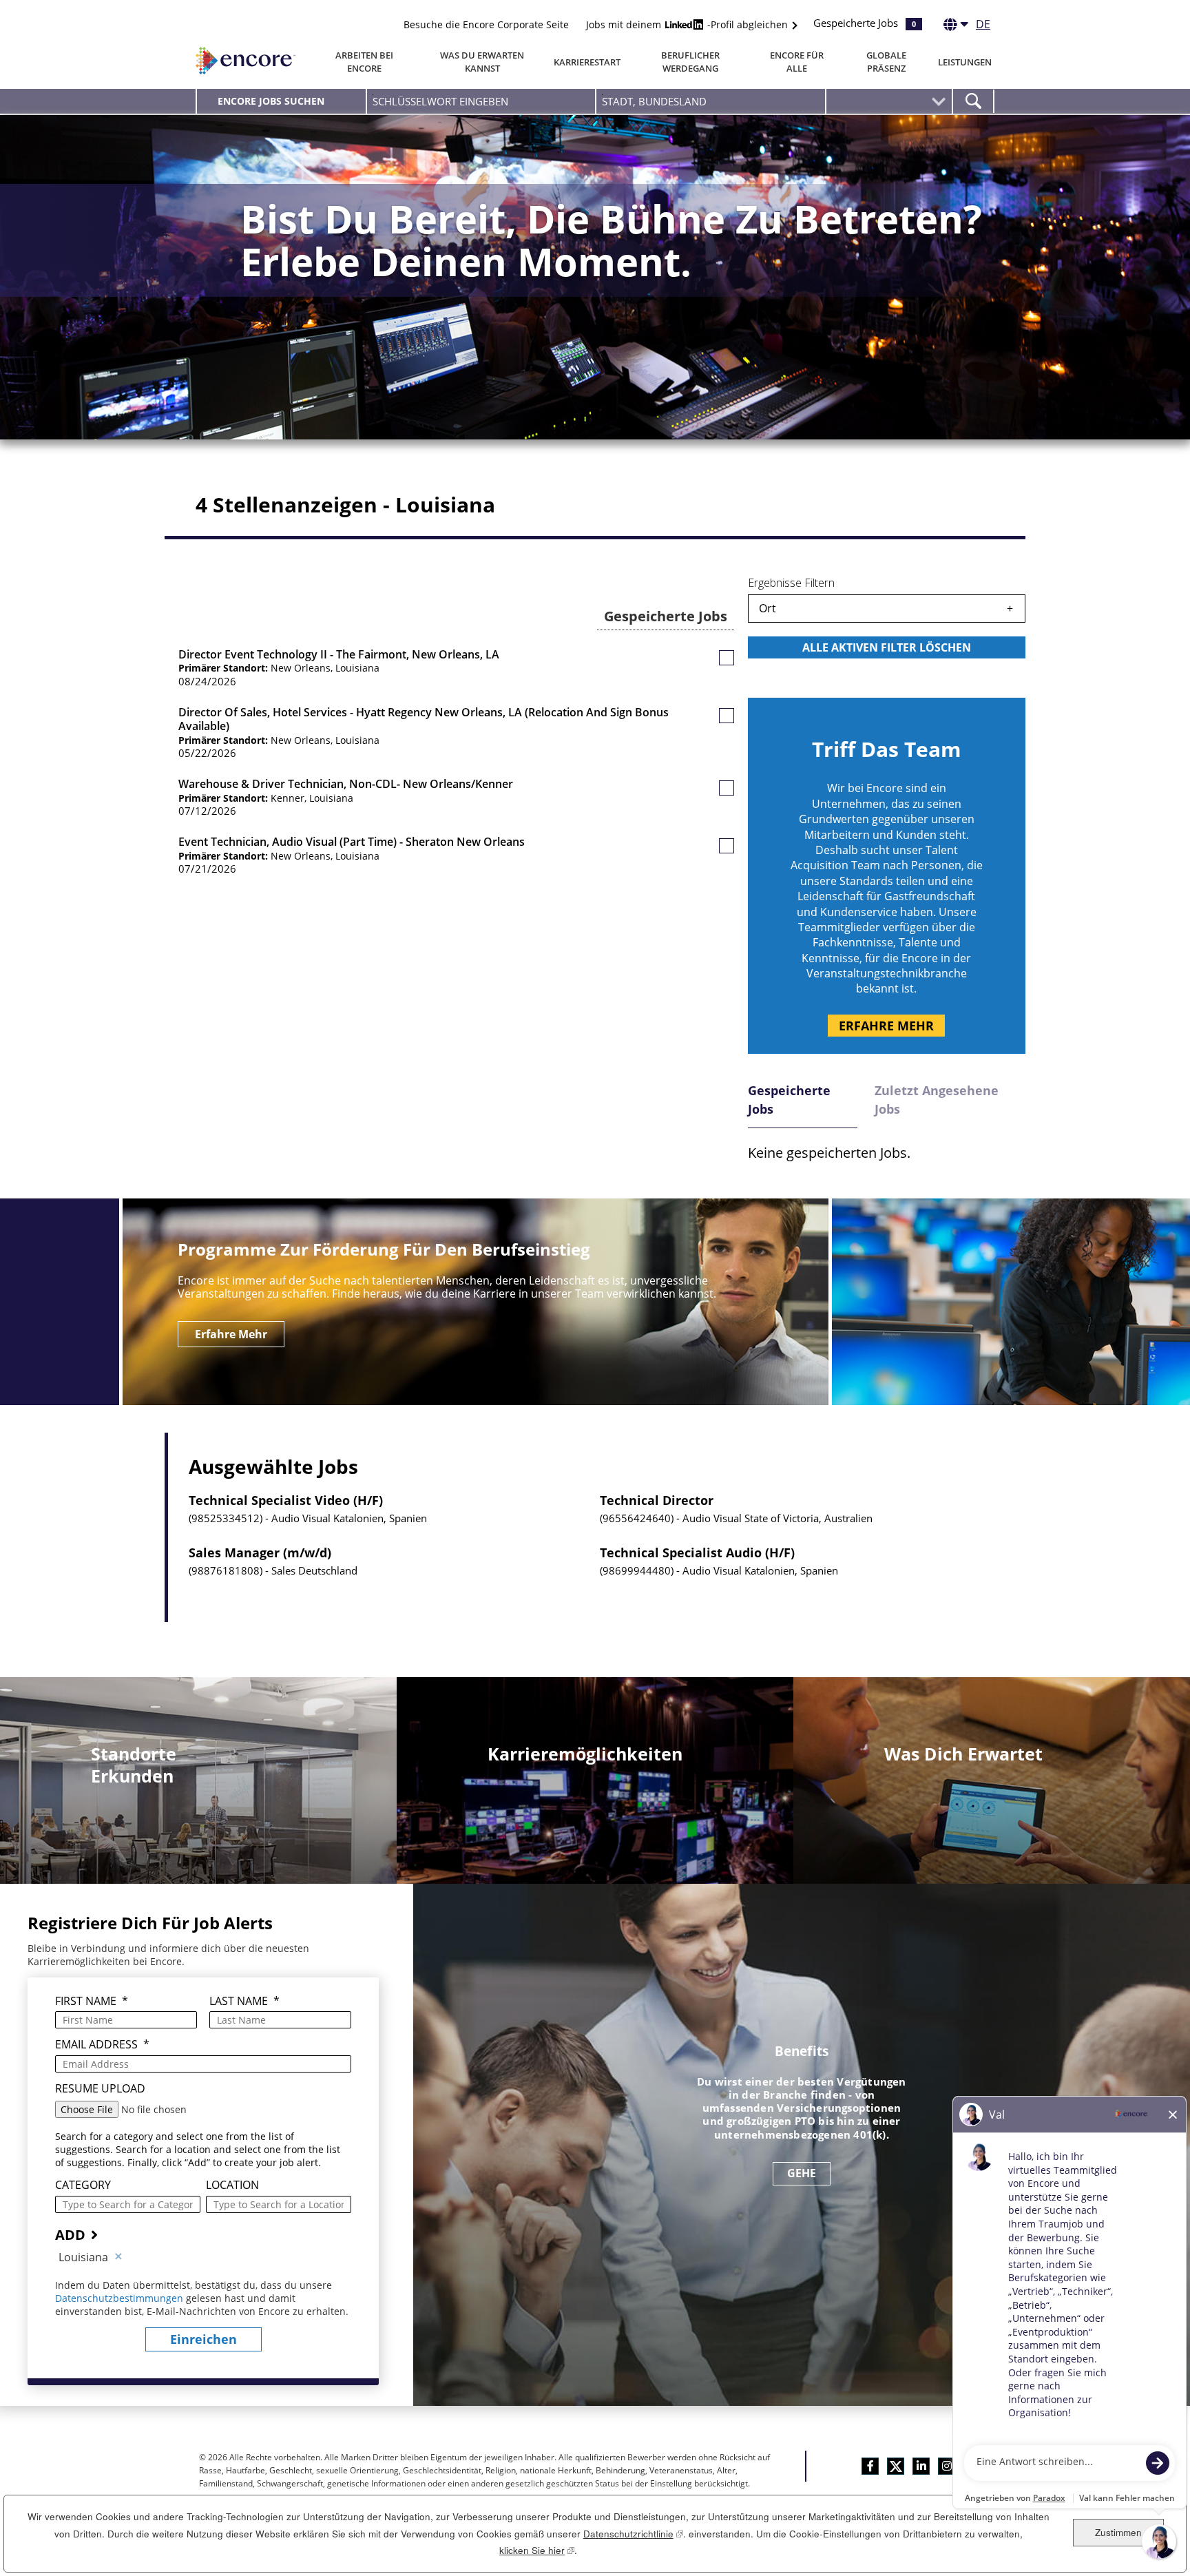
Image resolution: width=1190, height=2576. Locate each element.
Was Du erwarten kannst (482, 62)
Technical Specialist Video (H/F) (286, 1501)
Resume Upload (100, 2089)
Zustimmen (1118, 2532)
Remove (118, 2257)
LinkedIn (921, 2466)
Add (70, 2235)
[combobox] (710, 101)
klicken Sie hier (537, 2550)
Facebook (870, 2466)
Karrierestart (587, 62)
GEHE (802, 2173)
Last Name (244, 2001)
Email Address (102, 2045)
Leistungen (965, 62)
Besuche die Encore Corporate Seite (486, 24)
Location (232, 2185)
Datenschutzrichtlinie (633, 2534)
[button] (727, 658)
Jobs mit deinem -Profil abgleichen (688, 24)
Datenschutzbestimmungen (121, 2298)
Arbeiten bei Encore (364, 62)
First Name (92, 2001)
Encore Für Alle (797, 62)
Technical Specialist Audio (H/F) (697, 1553)
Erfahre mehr (886, 1026)
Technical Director (657, 1501)
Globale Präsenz (886, 62)
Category (83, 2185)
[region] (887, 629)
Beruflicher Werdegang (690, 62)
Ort (768, 608)
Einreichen (203, 2339)
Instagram (947, 2466)
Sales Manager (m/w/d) (260, 1553)
